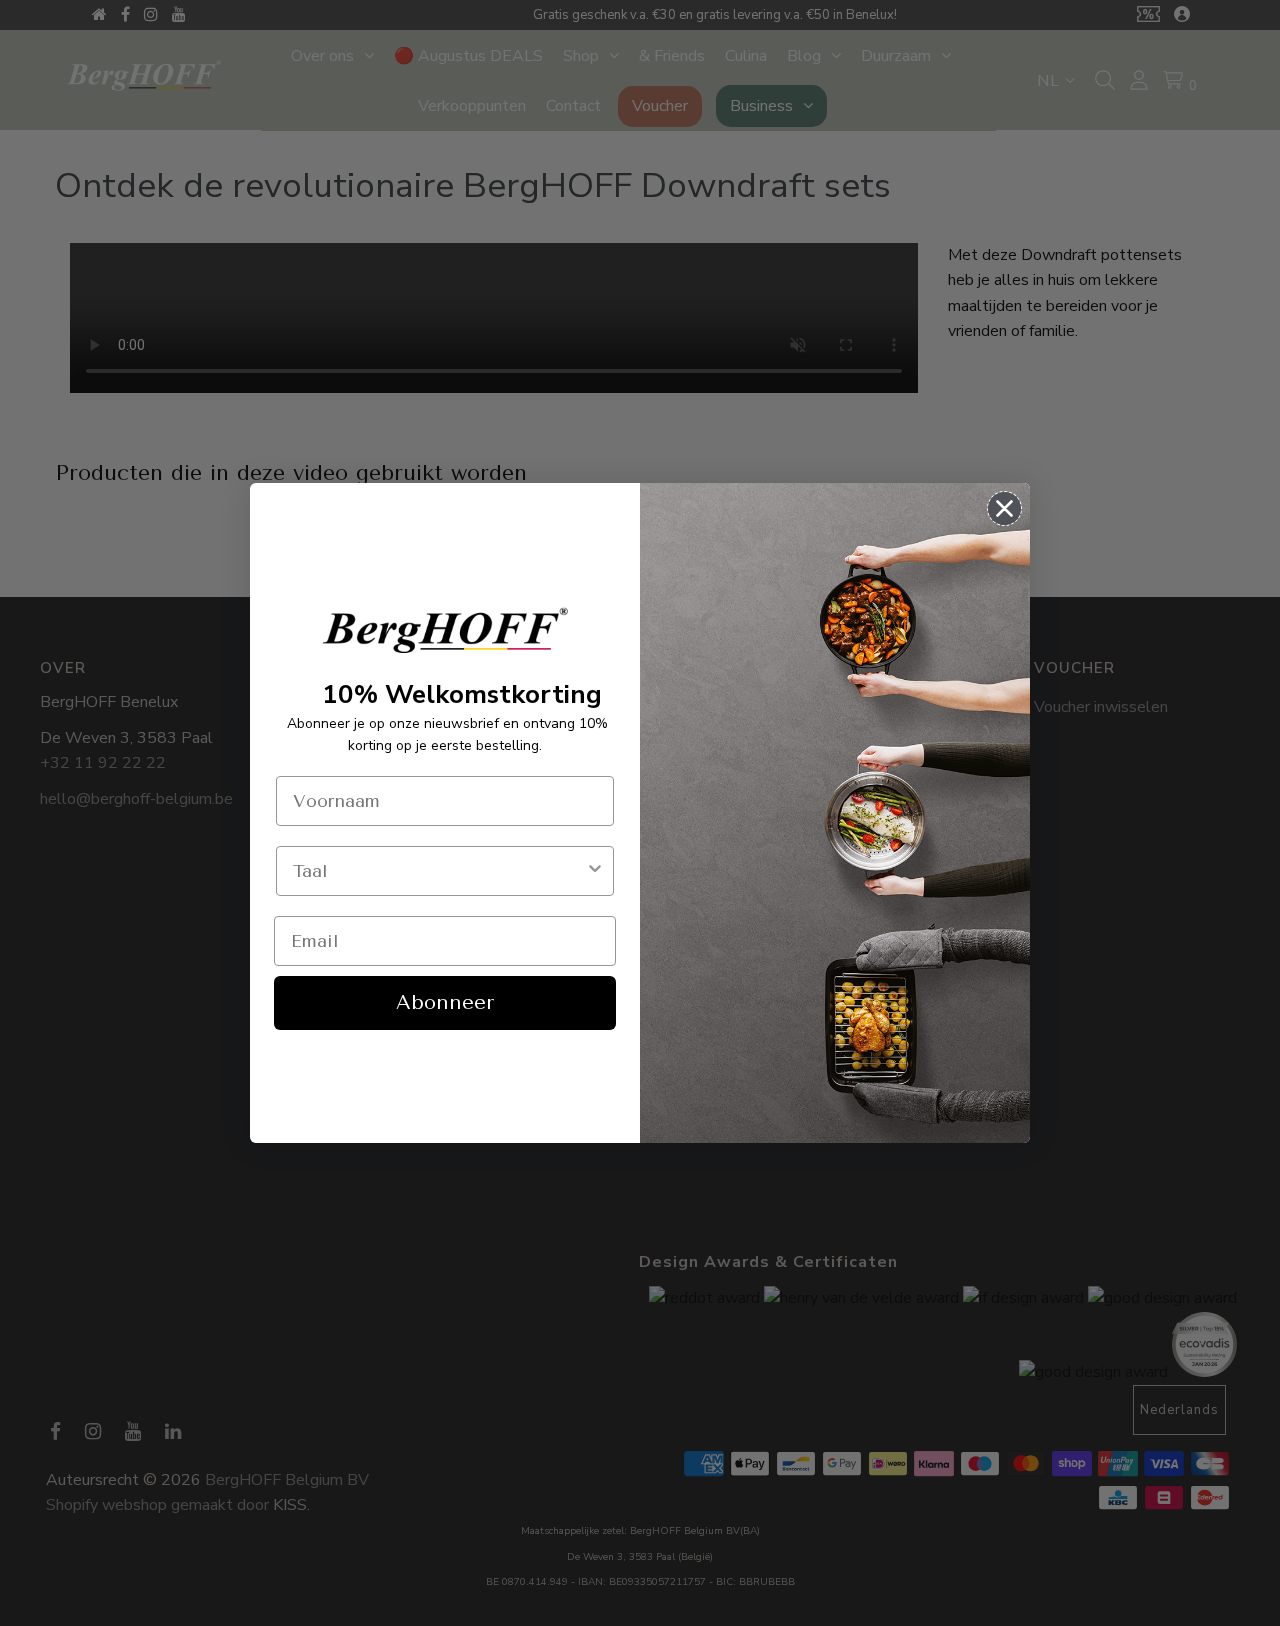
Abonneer (445, 1002)
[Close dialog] (1004, 508)
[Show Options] (595, 871)
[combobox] (439, 871)
